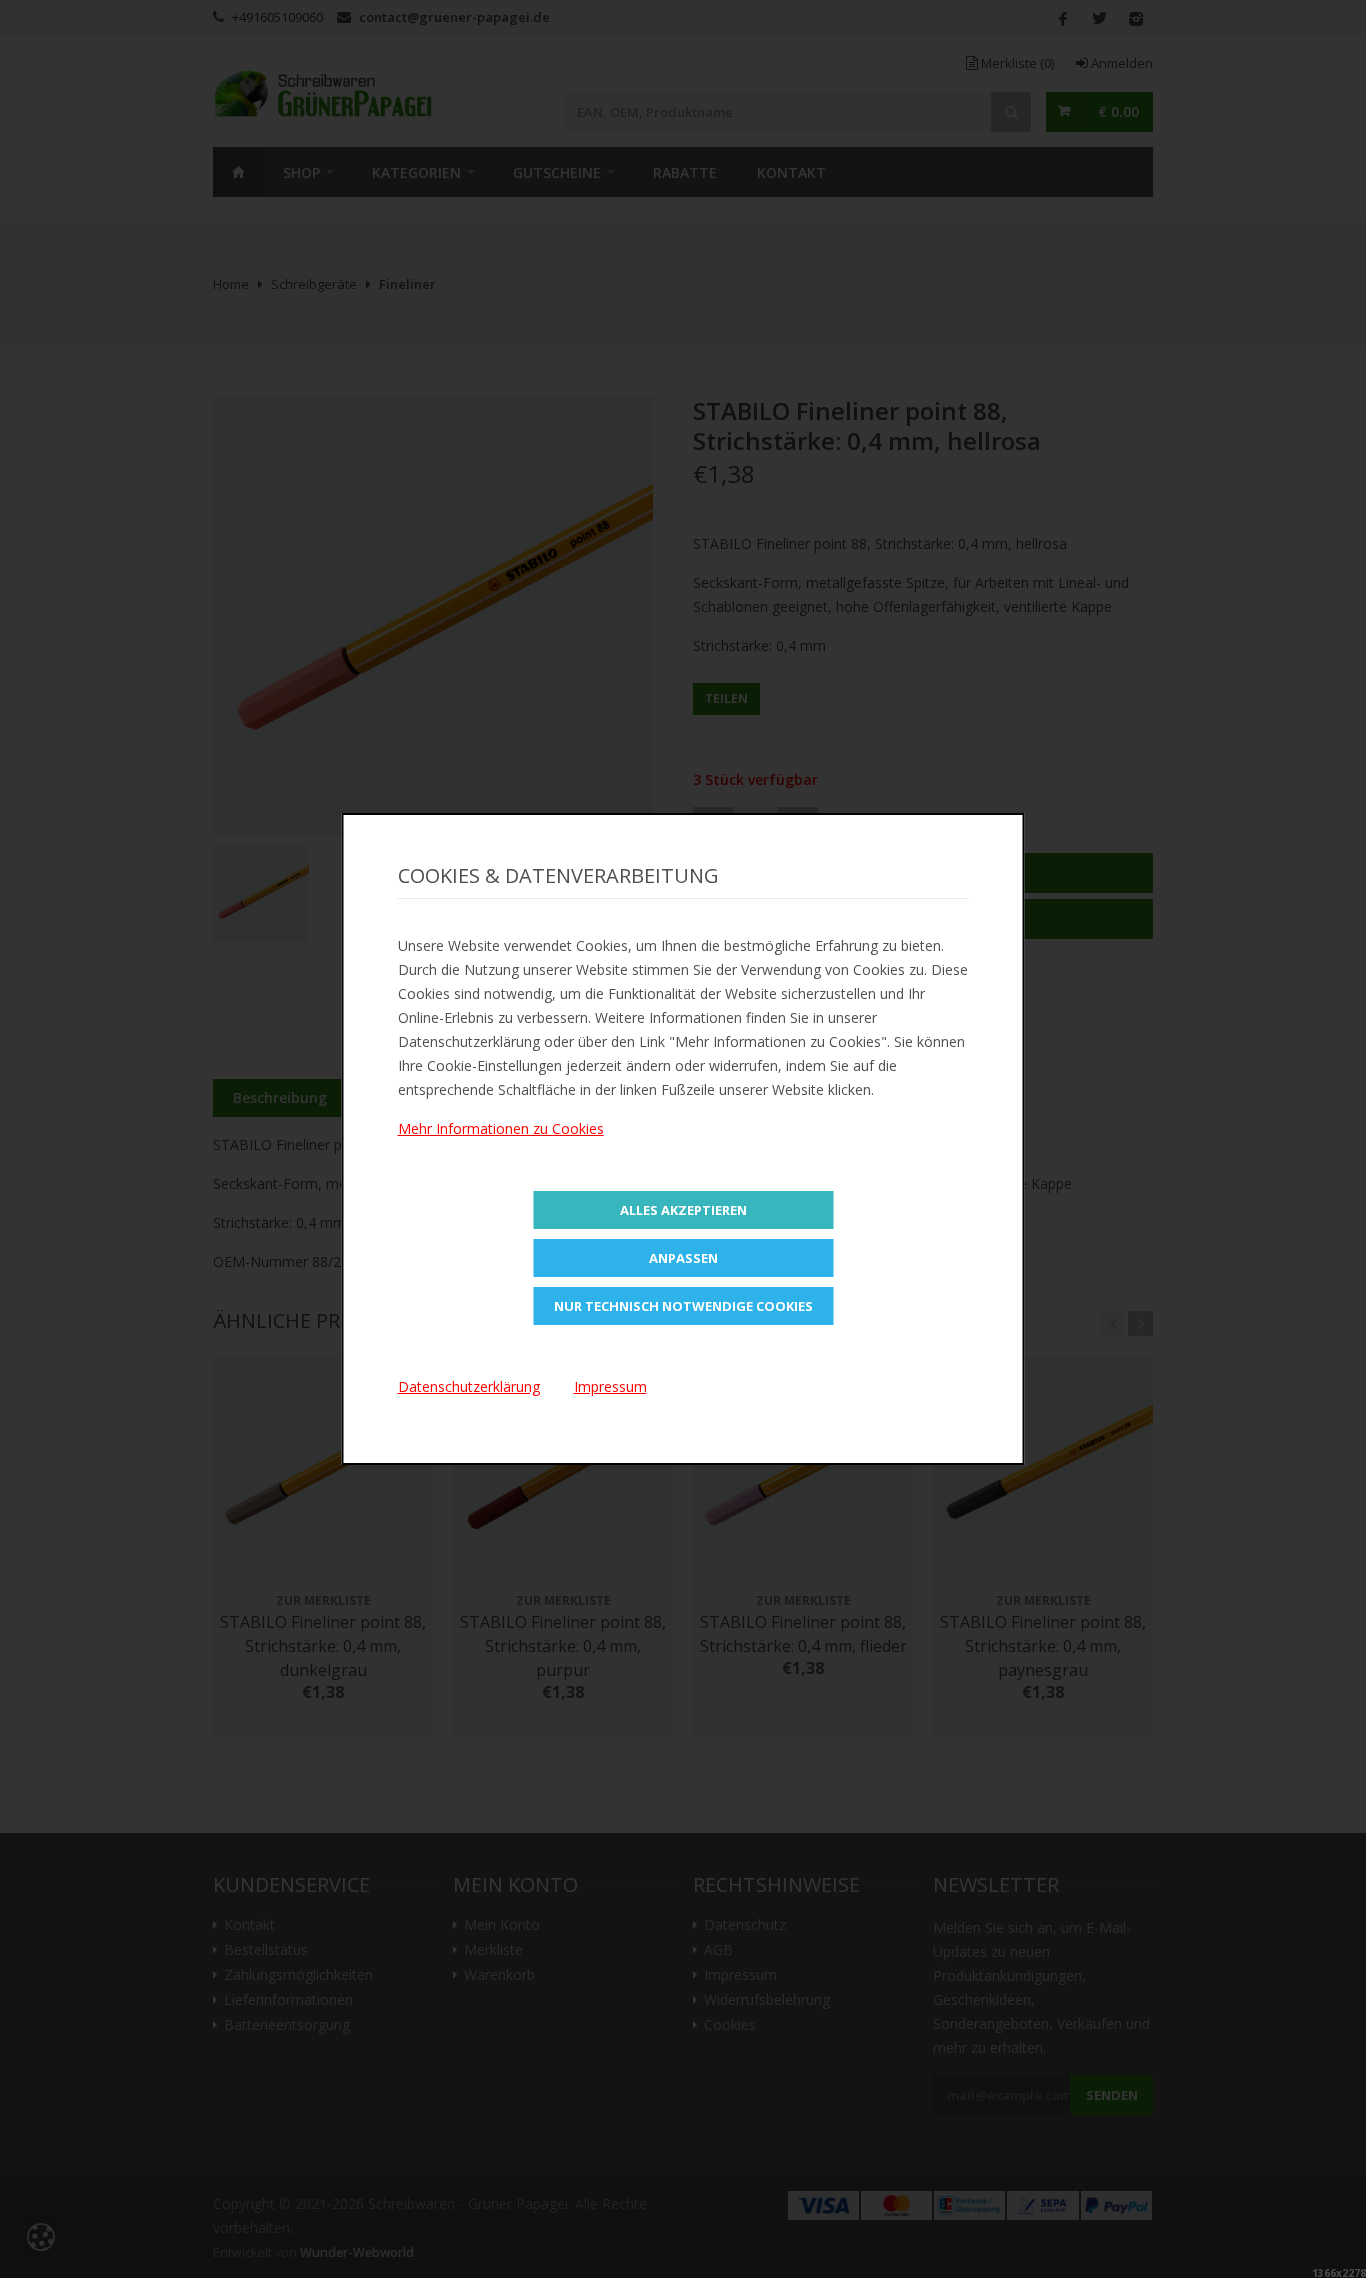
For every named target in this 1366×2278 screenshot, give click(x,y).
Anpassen (683, 1258)
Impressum (610, 1386)
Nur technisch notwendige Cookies (683, 1306)
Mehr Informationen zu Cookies (501, 1128)
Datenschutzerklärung (469, 1386)
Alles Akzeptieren (683, 1210)
